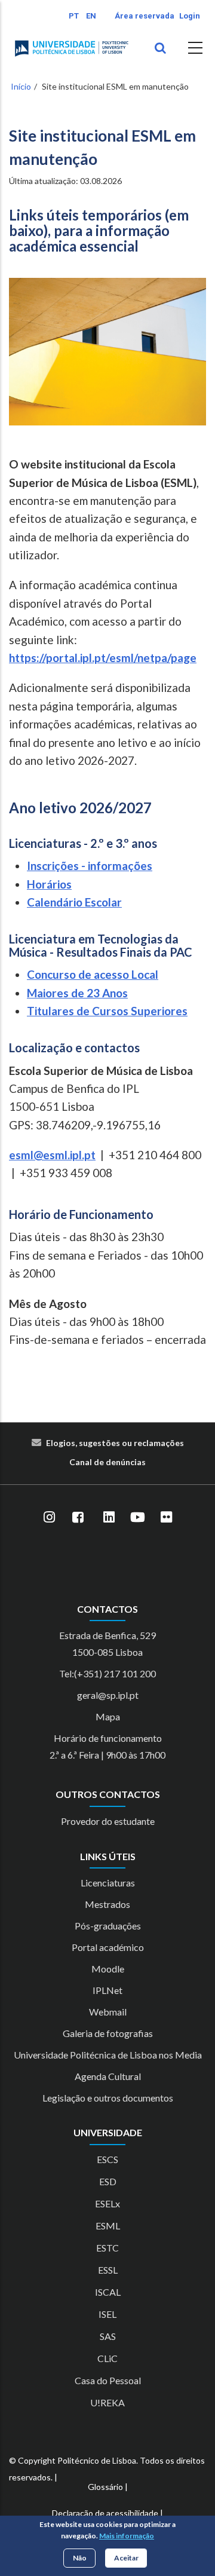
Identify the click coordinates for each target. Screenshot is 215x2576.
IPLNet (107, 1990)
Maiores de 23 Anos (77, 993)
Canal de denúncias (107, 1462)
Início (21, 86)
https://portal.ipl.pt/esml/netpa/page (103, 658)
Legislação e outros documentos (108, 2098)
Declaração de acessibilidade (105, 2513)
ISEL (107, 2314)
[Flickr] (166, 1517)
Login (190, 16)
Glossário (105, 2487)
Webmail (108, 2012)
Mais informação (127, 2536)
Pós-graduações (108, 1926)
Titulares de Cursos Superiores (107, 1011)
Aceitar (126, 2558)
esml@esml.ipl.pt (52, 1155)
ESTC (107, 2248)
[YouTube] (137, 1517)
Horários (49, 884)
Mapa (108, 1716)
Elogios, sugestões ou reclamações (115, 1443)
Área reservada (145, 16)
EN (91, 16)
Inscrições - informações (90, 866)
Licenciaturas (108, 1883)
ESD (108, 2181)
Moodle (108, 1969)
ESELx (107, 2203)
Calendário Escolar (74, 902)
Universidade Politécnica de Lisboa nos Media (108, 2055)
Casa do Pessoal (108, 2380)
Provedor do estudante (108, 1821)
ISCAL (108, 2292)
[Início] (72, 48)
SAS (108, 2336)
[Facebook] (78, 1517)
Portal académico (108, 1947)
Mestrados (107, 1904)
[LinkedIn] (109, 1517)
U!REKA (107, 2402)
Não (80, 2558)
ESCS (107, 2159)
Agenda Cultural (108, 2076)
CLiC (107, 2358)
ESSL (108, 2270)
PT (74, 16)
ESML (108, 2226)
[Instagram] (49, 1517)
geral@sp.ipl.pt (108, 1695)
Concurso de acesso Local (93, 974)
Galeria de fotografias (108, 2033)
